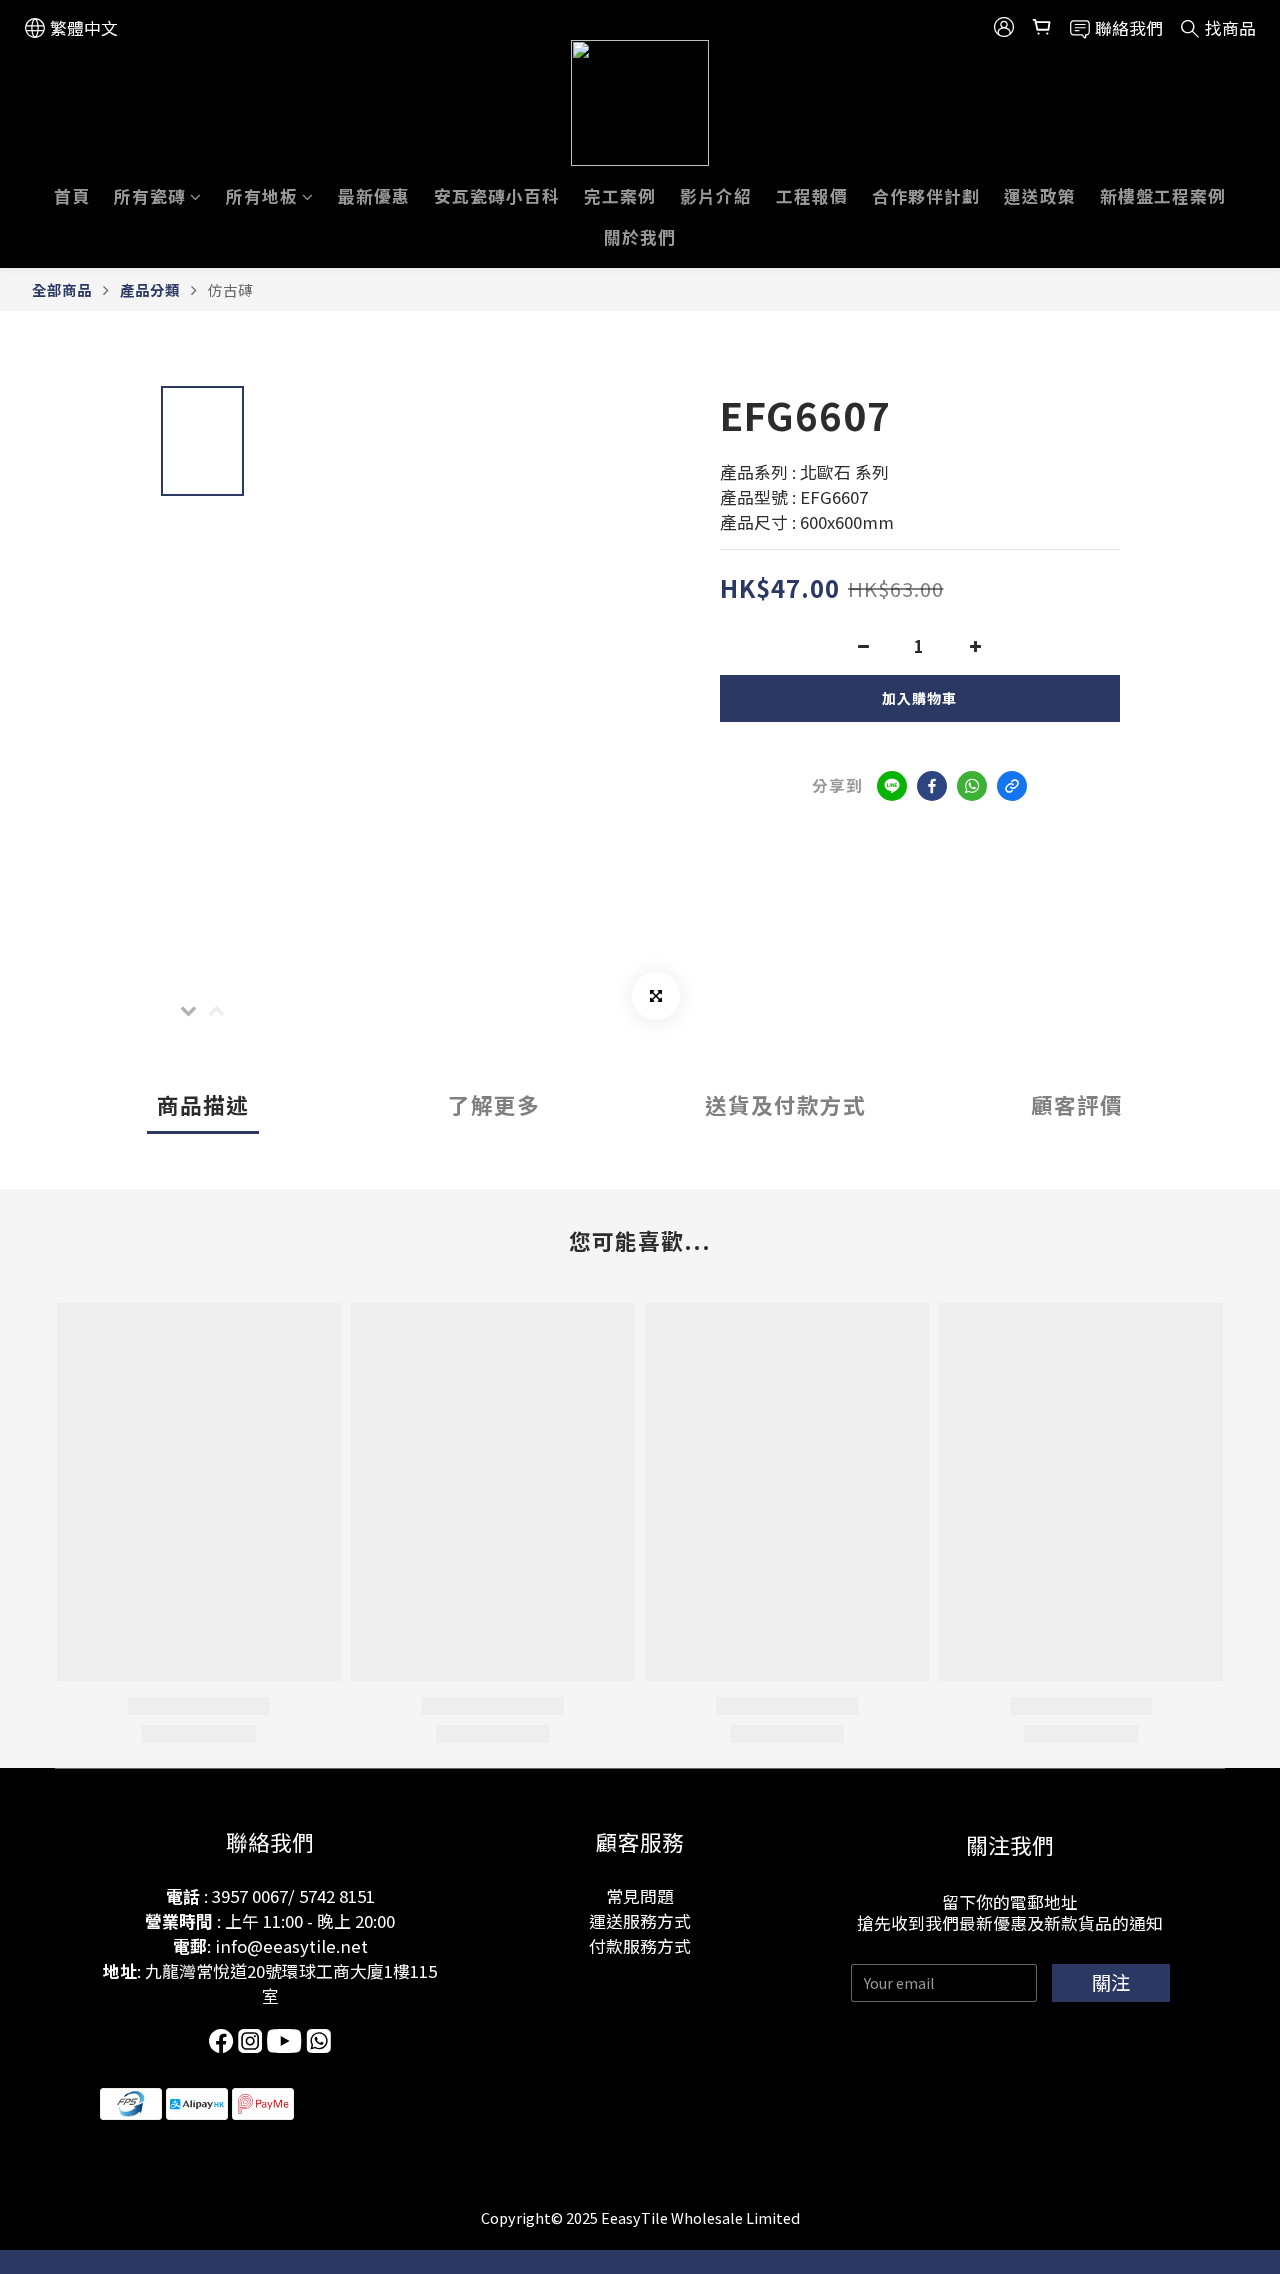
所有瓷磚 (150, 196)
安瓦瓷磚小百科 (497, 196)
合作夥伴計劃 (926, 196)
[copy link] (1012, 786)
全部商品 (62, 289)
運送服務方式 (640, 1921)
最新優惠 (374, 196)
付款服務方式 (640, 1946)
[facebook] (932, 786)
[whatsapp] (972, 786)
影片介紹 (716, 196)
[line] (892, 786)
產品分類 (150, 289)
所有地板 (262, 196)
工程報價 (812, 196)
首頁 (72, 196)
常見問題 (640, 1896)
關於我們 (640, 237)
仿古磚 (230, 289)
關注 (1111, 1982)
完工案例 (620, 196)
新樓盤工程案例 (1163, 196)
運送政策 (1040, 196)
